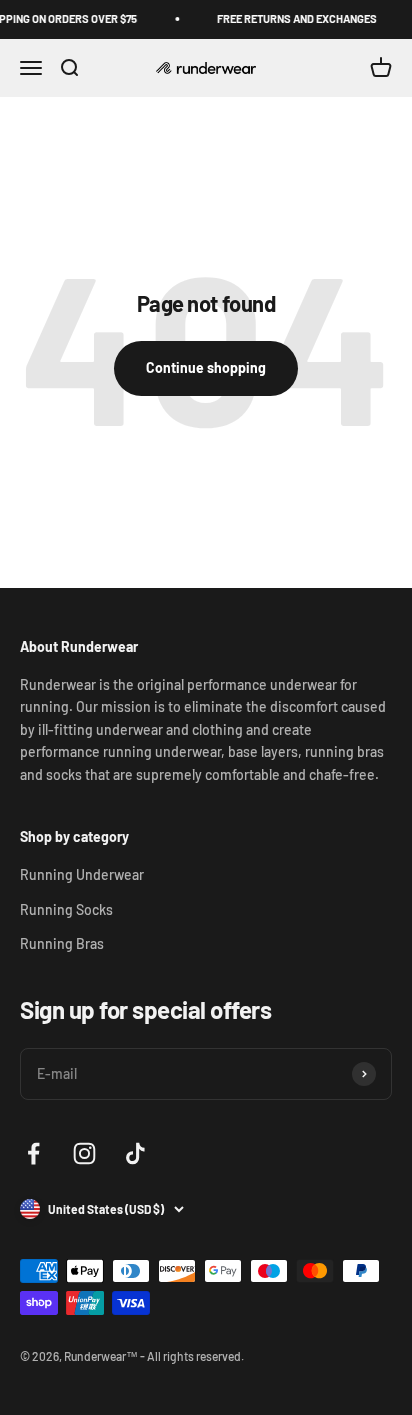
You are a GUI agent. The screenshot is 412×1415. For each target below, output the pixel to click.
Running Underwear (82, 874)
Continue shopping (206, 367)
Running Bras (62, 943)
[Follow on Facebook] (33, 1153)
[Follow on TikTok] (135, 1153)
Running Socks (66, 909)
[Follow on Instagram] (84, 1153)
